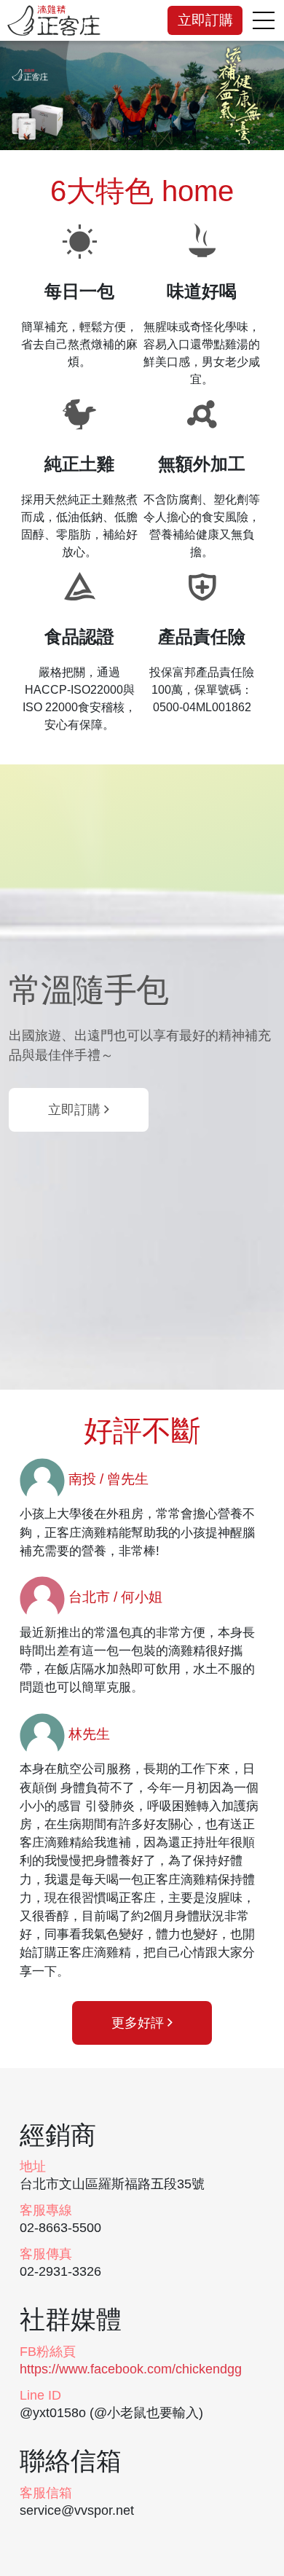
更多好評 (139, 2023)
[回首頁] (54, 20)
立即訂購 (205, 20)
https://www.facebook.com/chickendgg (131, 2369)
